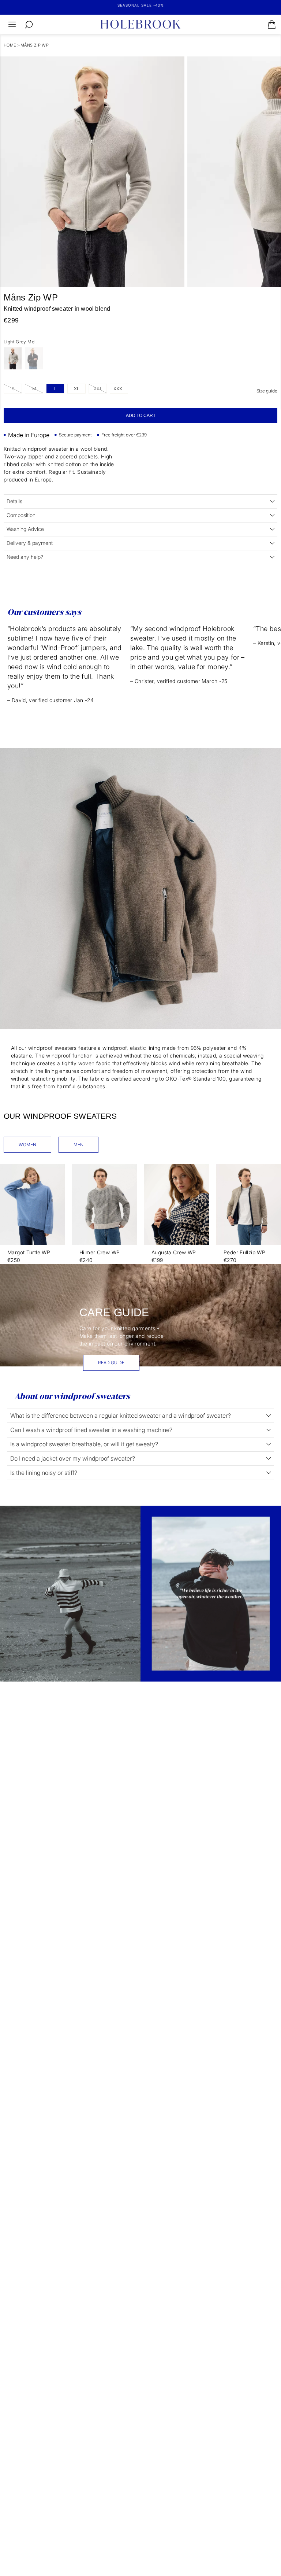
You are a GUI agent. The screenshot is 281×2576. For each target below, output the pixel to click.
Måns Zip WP (35, 45)
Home (10, 45)
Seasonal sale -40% (141, 5)
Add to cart (141, 416)
